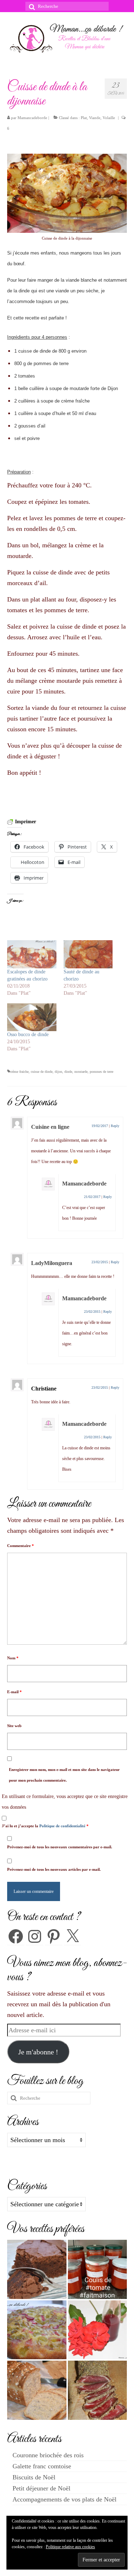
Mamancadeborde (32, 118)
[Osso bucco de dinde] (32, 1017)
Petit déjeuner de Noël (41, 2488)
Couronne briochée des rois (48, 2455)
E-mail (14, 1692)
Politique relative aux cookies (70, 2547)
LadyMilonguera (52, 1263)
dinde (68, 1072)
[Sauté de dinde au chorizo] (88, 954)
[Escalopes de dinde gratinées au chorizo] (32, 954)
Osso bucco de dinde (28, 1035)
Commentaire (21, 1546)
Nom (13, 1658)
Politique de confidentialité (63, 1826)
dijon (58, 1072)
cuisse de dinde (42, 1072)
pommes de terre (101, 1072)
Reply (115, 1126)
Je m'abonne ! (38, 2052)
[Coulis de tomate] (98, 2269)
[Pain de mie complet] (37, 2390)
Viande (95, 118)
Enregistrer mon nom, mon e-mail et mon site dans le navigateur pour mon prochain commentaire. (64, 1775)
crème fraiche (19, 1072)
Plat (84, 118)
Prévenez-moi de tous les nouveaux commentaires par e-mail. (60, 1847)
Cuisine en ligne (50, 1127)
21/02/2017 (92, 1197)
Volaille (109, 118)
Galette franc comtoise (42, 2466)
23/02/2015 (100, 1262)
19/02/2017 (100, 1126)
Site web (14, 1726)
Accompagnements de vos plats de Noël (64, 2499)
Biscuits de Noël (34, 2477)
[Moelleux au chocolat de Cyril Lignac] (37, 2269)
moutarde (81, 1072)
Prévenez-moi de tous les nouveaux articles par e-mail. (54, 1869)
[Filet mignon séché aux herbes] (98, 2390)
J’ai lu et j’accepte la (45, 1826)
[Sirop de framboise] (98, 2330)
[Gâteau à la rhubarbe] (37, 2330)
